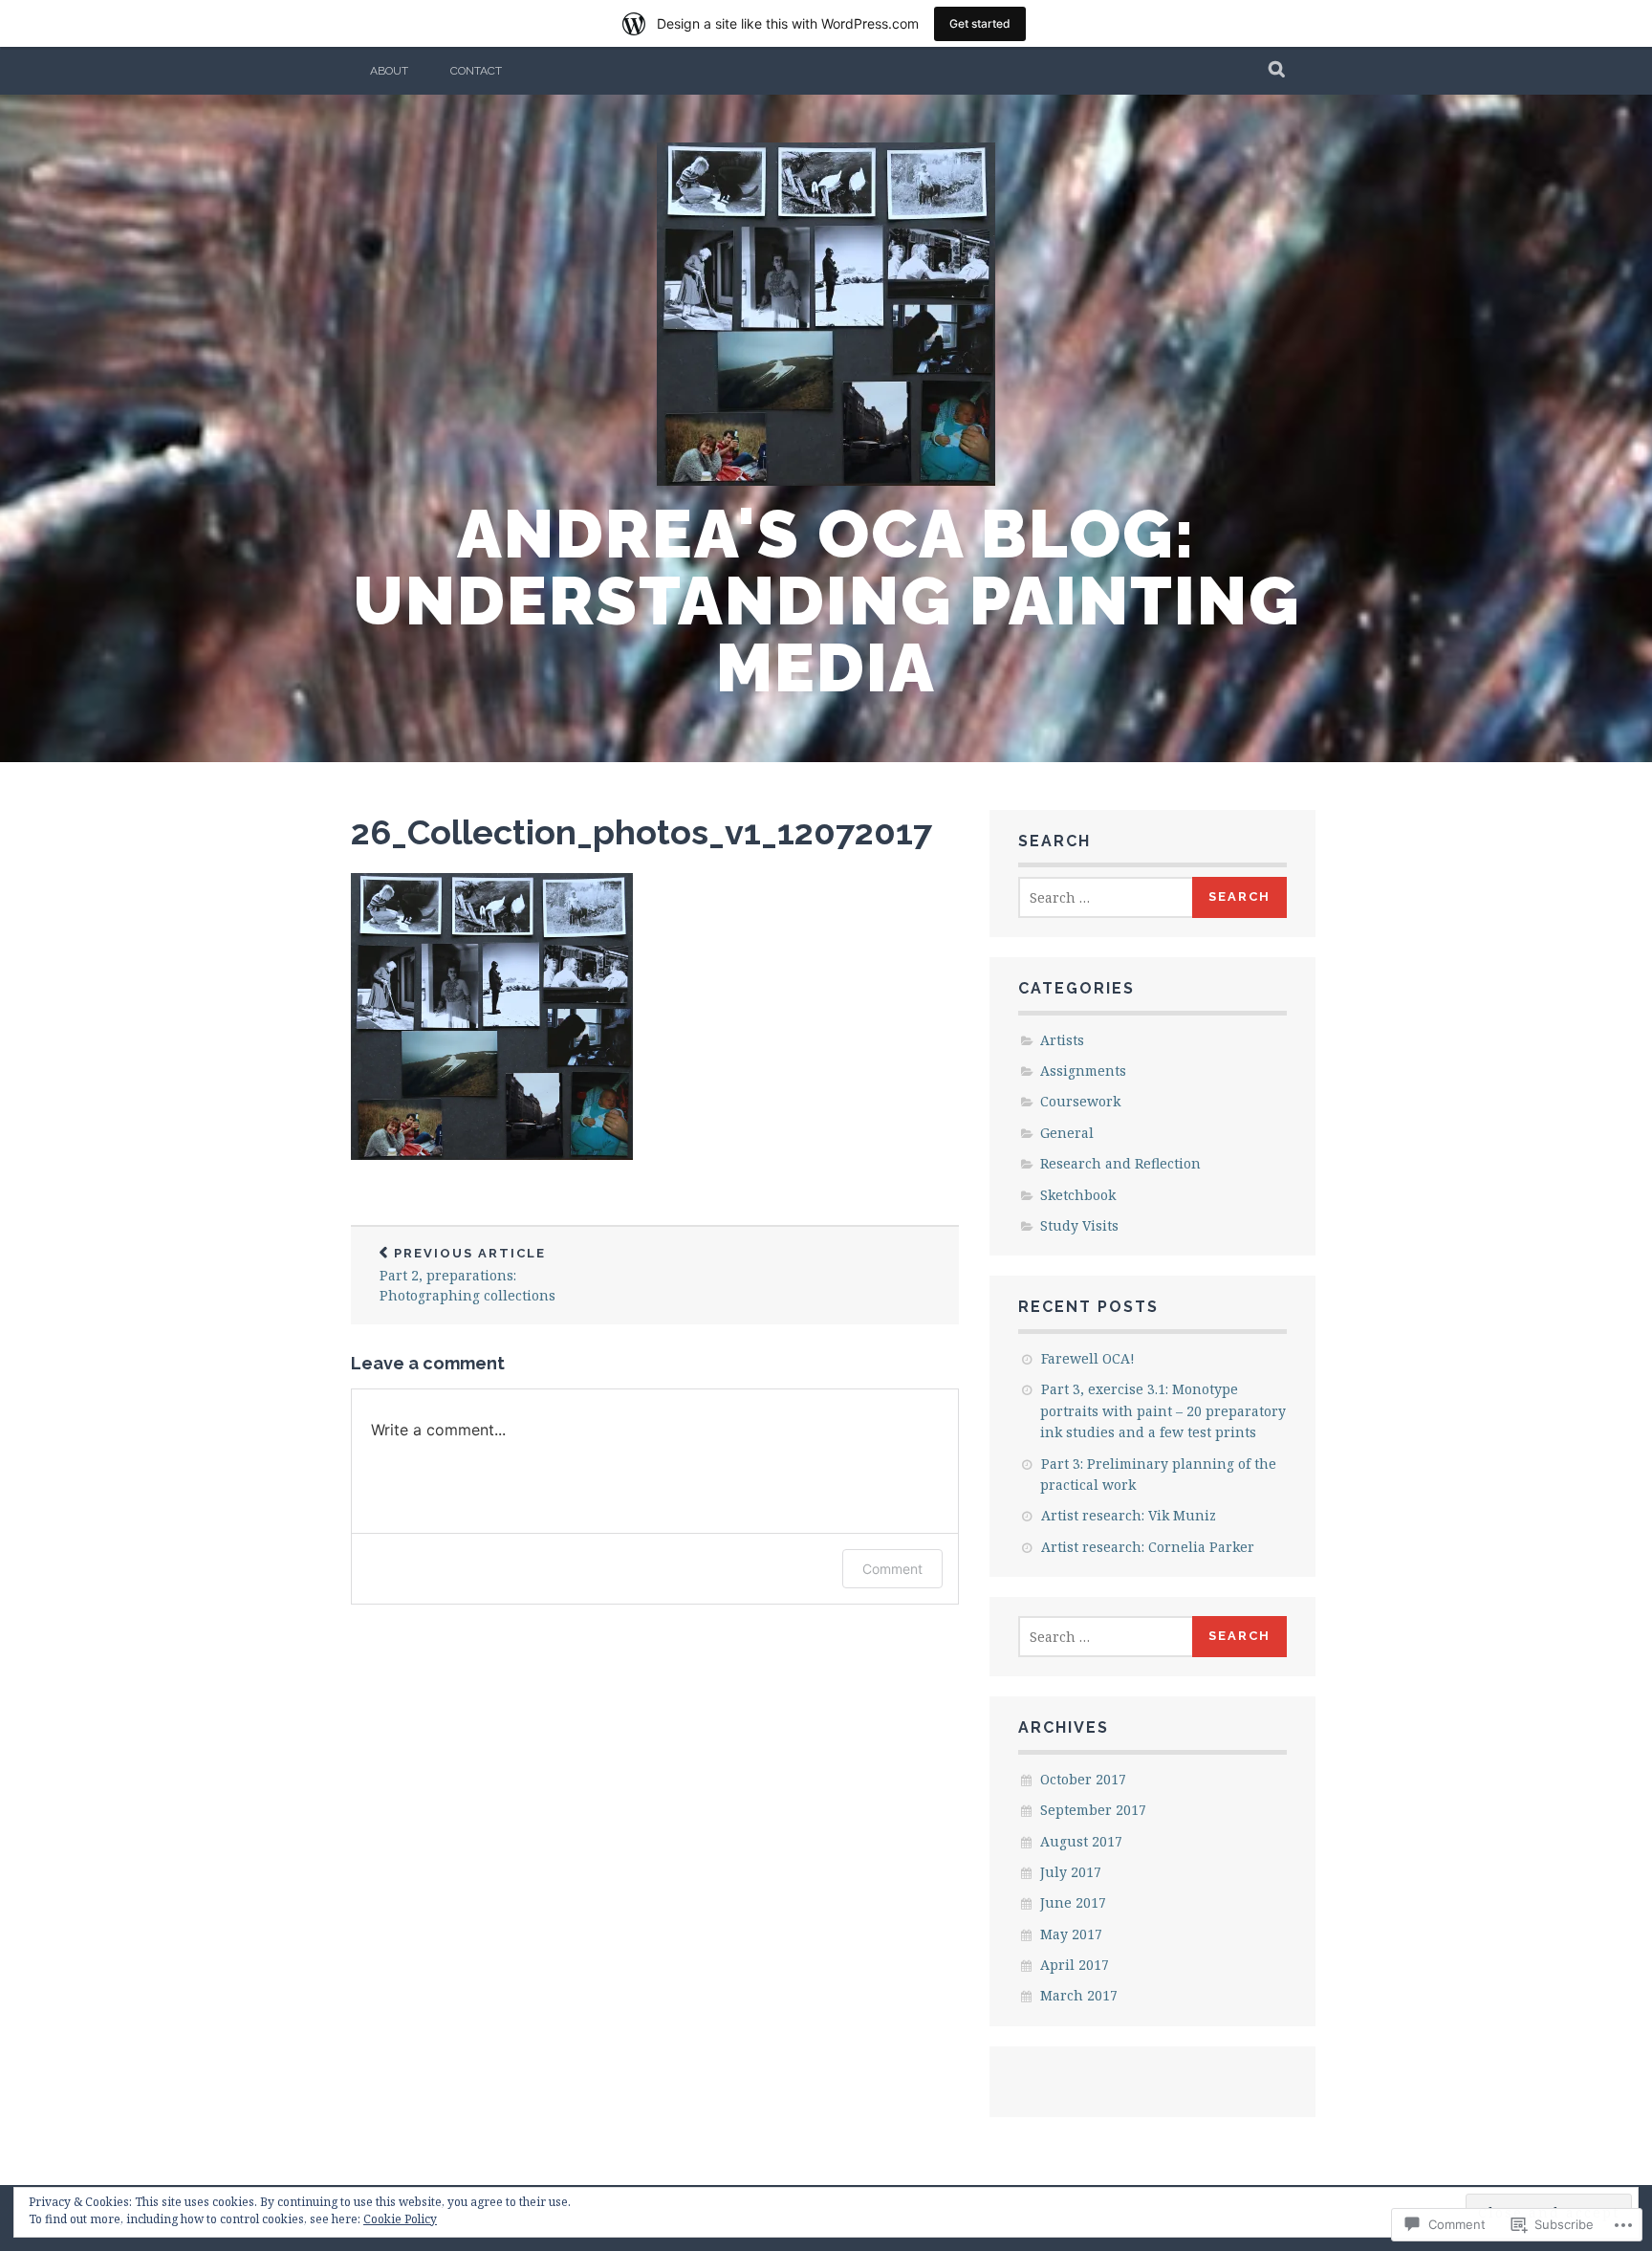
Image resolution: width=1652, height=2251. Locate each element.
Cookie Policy (400, 2219)
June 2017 (1073, 1902)
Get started (980, 23)
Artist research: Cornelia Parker (1148, 1547)
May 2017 (1071, 1934)
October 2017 (1083, 1779)
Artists (1062, 1040)
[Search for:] (1106, 897)
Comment (892, 1569)
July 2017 (1071, 1872)
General (1067, 1133)
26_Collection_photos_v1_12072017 (641, 832)
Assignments (1083, 1071)
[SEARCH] (1278, 71)
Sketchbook (1078, 1195)
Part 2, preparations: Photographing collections (467, 1276)
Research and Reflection (1120, 1163)
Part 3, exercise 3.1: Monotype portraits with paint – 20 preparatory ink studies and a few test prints (1163, 1410)
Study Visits (1079, 1225)
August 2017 (1081, 1841)
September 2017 (1093, 1810)
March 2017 (1079, 1995)
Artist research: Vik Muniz (1129, 1515)
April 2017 (1075, 1965)
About (389, 71)
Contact (476, 71)
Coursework (1080, 1101)
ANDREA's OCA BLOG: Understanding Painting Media (826, 601)
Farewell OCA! (1088, 1358)
